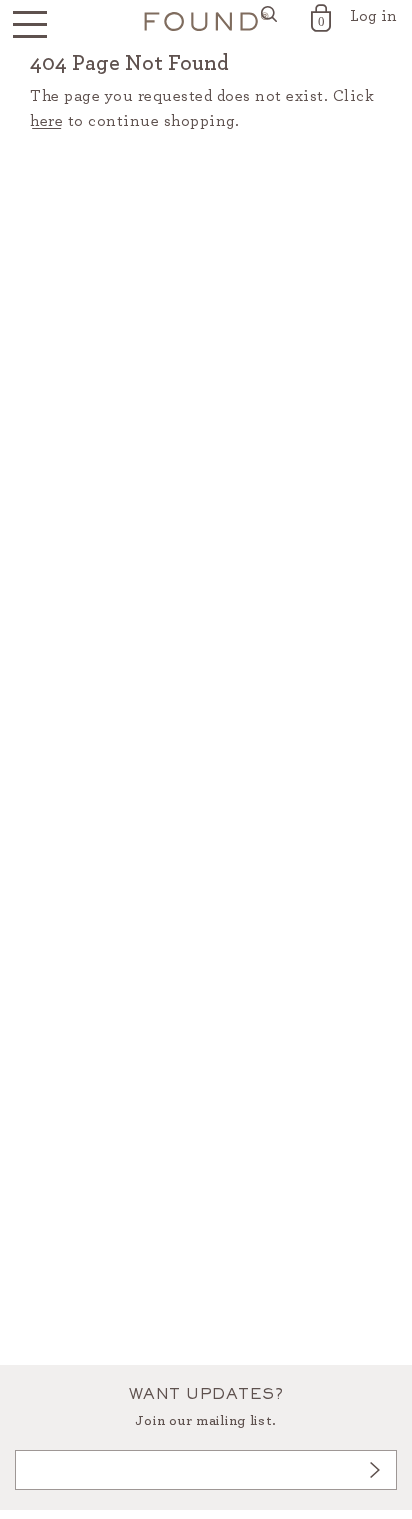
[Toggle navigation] (30, 25)
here (46, 121)
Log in (373, 16)
